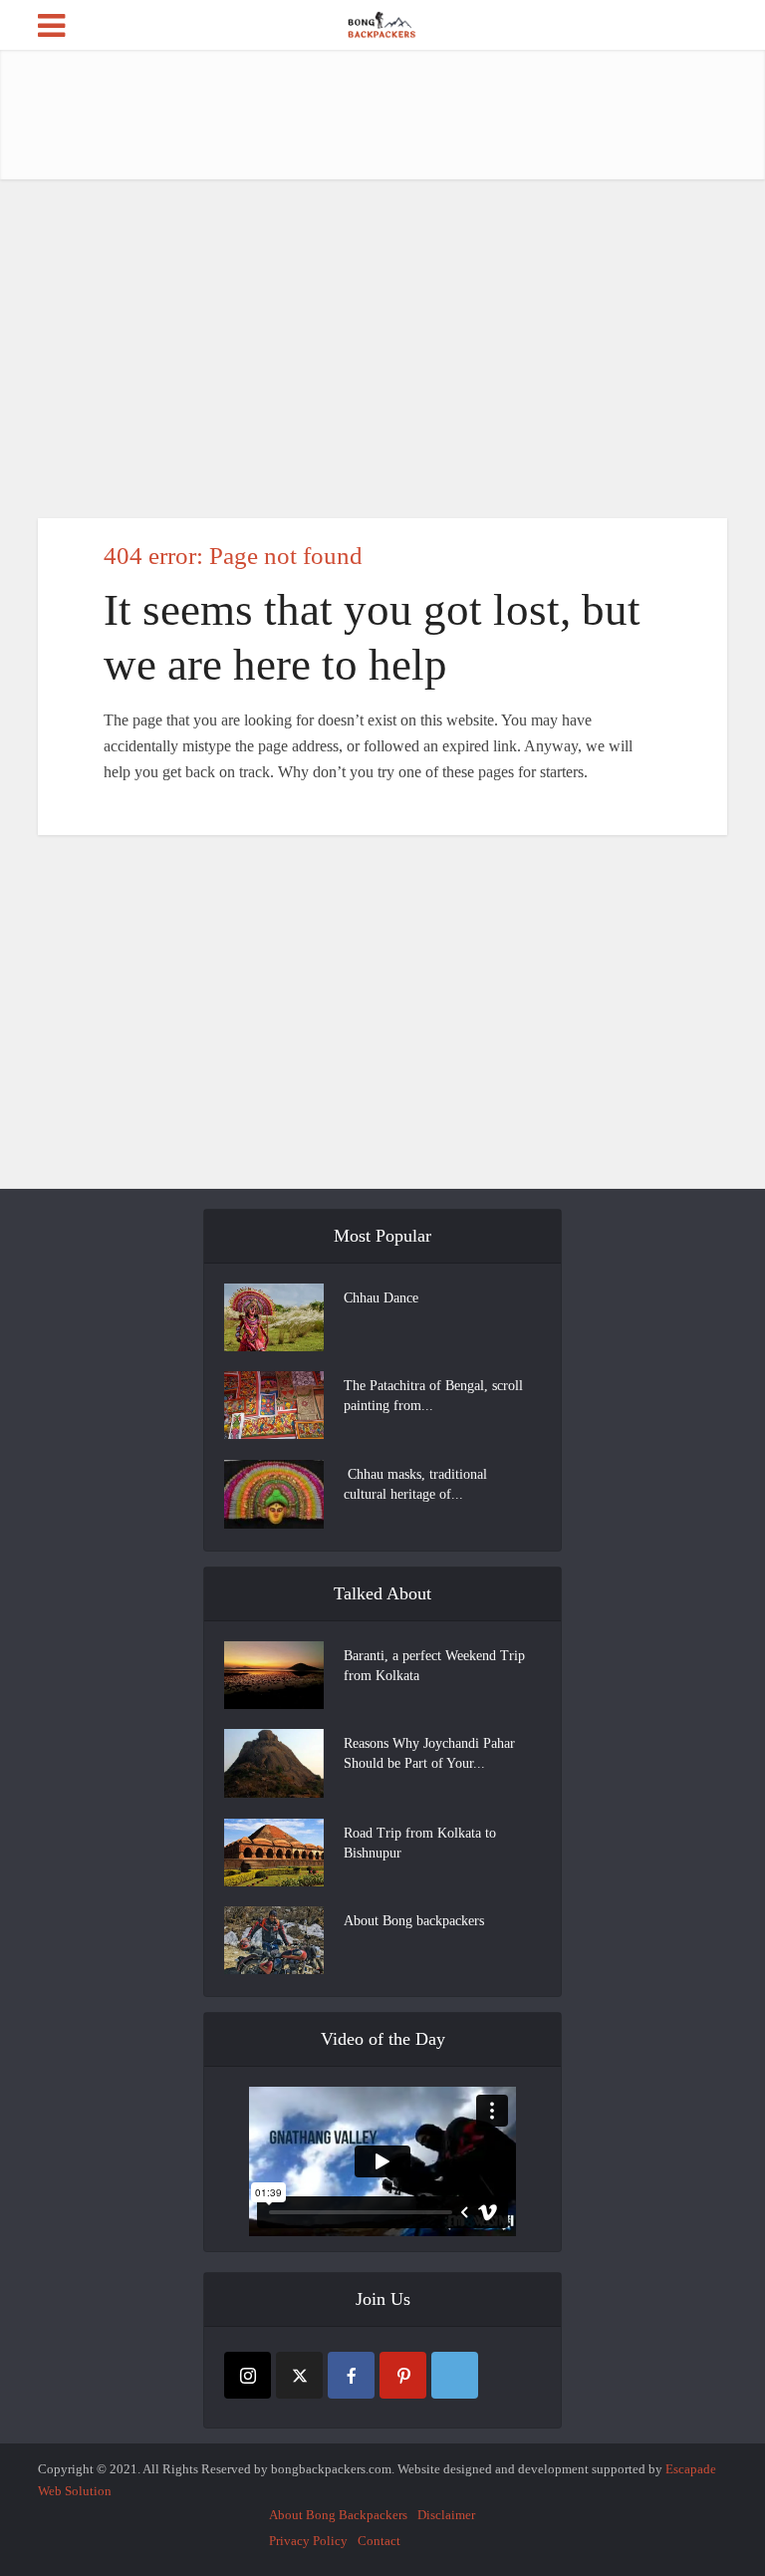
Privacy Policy (308, 2541)
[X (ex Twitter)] (299, 2375)
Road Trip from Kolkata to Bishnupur (420, 1843)
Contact (379, 2541)
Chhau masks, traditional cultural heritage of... (415, 1484)
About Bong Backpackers (338, 2515)
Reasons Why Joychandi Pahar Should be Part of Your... (429, 1753)
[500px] (455, 2375)
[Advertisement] (400, 115)
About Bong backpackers (414, 1921)
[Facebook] (351, 2375)
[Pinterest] (403, 2375)
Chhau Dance (381, 1298)
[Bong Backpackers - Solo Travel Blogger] (383, 23)
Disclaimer (446, 2515)
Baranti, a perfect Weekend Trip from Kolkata (434, 1666)
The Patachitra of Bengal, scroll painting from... (433, 1396)
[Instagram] (248, 2375)
